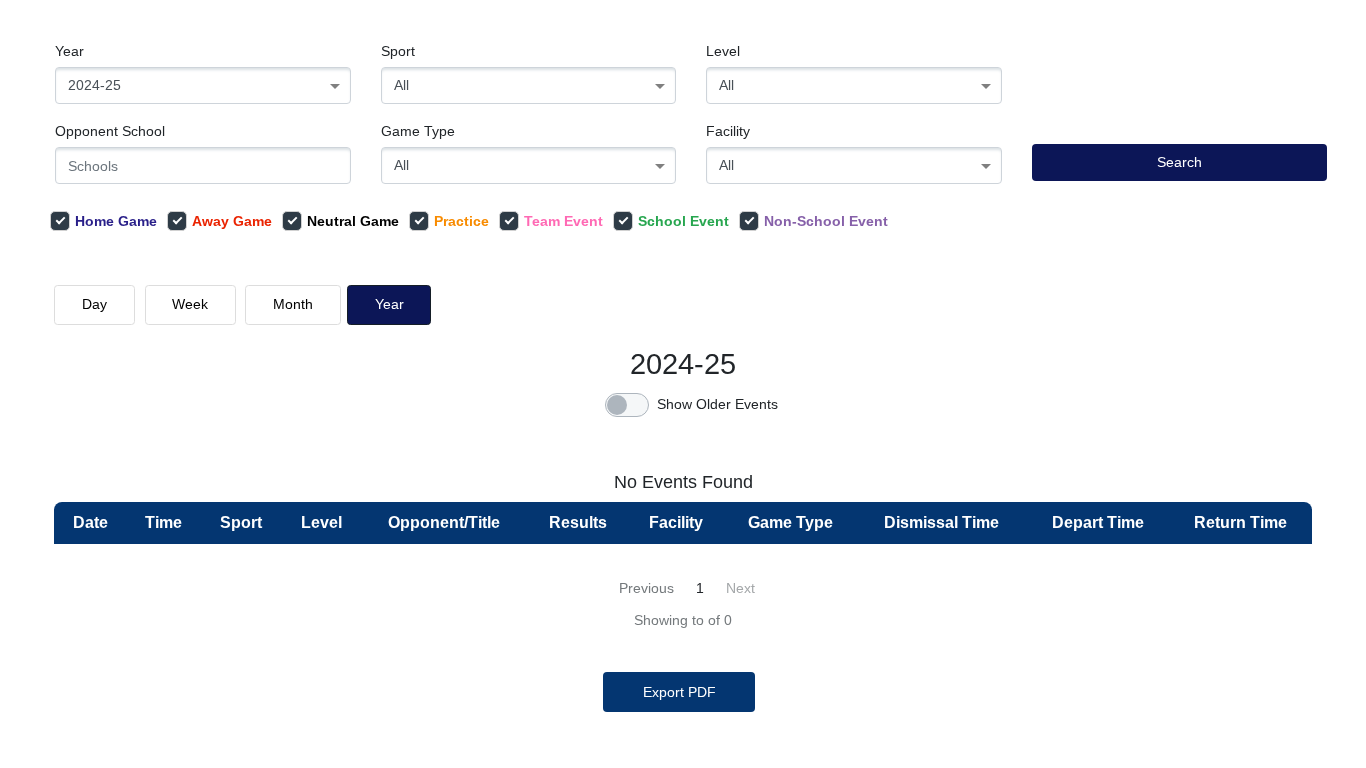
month (293, 304)
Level (723, 51)
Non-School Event (826, 221)
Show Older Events (717, 404)
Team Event (563, 221)
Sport (398, 51)
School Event (683, 221)
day (94, 304)
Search (1179, 162)
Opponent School (110, 131)
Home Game (116, 221)
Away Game (232, 221)
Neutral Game (353, 221)
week (190, 304)
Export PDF (679, 692)
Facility (728, 131)
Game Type (418, 131)
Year (69, 51)
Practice (461, 221)
